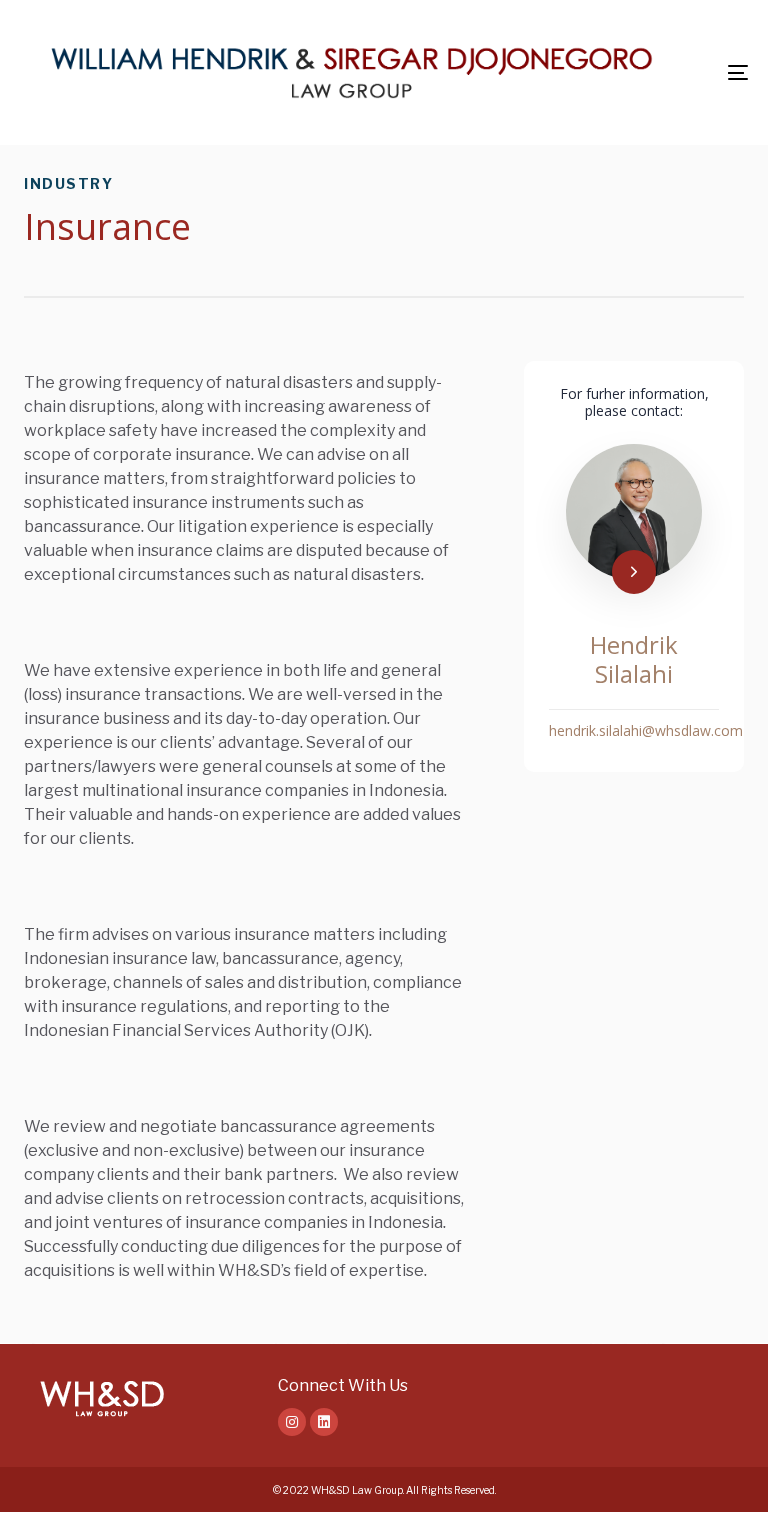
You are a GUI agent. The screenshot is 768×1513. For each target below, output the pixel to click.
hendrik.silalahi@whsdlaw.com (646, 730)
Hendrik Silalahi (634, 659)
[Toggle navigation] (738, 72)
